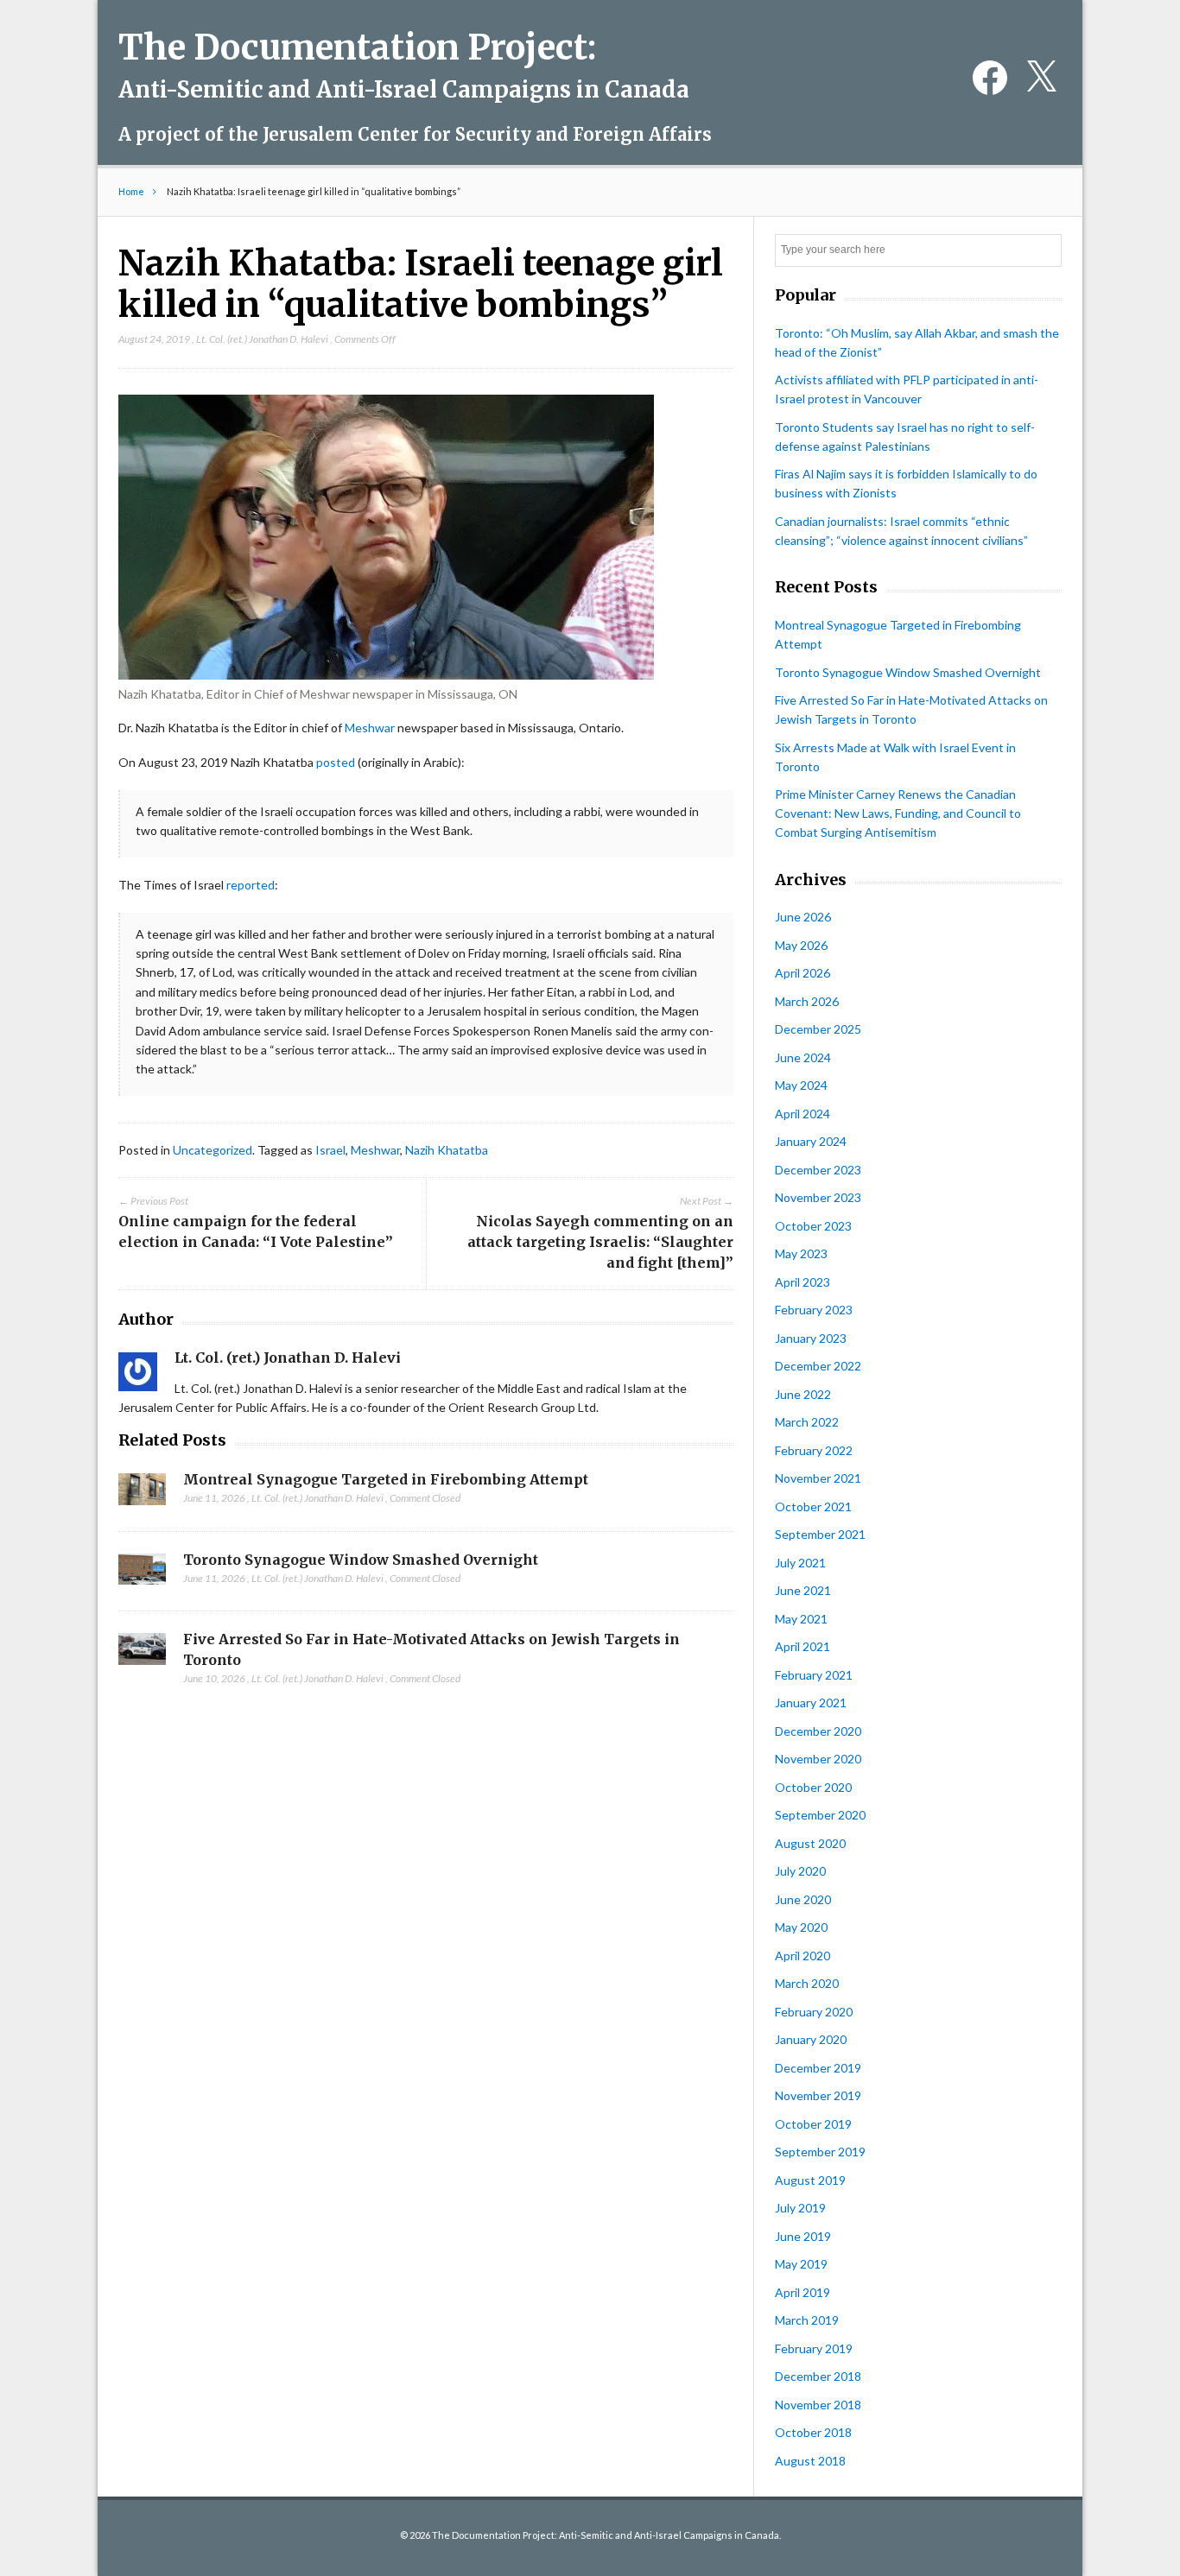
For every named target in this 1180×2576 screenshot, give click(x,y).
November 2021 (818, 1478)
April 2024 (803, 1114)
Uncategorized (213, 1150)
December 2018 (818, 2376)
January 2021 (811, 1703)
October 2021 (813, 1506)
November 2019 (818, 2095)
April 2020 (803, 1956)
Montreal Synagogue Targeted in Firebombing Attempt (386, 1479)
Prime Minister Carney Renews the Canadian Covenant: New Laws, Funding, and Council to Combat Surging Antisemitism (898, 813)
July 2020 (800, 1871)
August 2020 (810, 1843)
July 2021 (800, 1563)
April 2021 (803, 1646)
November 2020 (818, 1759)
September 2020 (820, 1815)
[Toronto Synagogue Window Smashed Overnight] (142, 1574)
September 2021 (820, 1534)
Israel (330, 1150)
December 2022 (818, 1366)
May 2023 (801, 1253)
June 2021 (803, 1590)
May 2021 (801, 1619)
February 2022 (814, 1450)
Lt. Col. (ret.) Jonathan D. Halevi (262, 339)
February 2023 (814, 1310)
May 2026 (801, 945)
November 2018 (818, 2405)
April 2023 (803, 1282)
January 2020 (811, 2039)
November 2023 (818, 1197)
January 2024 (811, 1141)
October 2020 (813, 1787)
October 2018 (813, 2432)
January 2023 (811, 1338)
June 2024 (803, 1057)
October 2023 (813, 1226)
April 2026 (803, 973)
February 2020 (814, 2012)
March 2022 (807, 1422)
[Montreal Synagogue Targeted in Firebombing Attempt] (142, 1494)
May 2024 (801, 1085)
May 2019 (801, 2264)
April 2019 (803, 2292)
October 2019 (813, 2124)
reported (251, 885)
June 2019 (803, 2236)
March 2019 (807, 2320)
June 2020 (803, 1899)
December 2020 (818, 1731)
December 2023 (818, 1170)
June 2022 (803, 1394)
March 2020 (807, 1983)
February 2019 (814, 2348)
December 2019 (818, 2068)
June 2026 (803, 917)
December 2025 (818, 1029)
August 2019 (810, 2180)
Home (131, 191)
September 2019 (820, 2152)
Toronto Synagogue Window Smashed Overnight (361, 1560)
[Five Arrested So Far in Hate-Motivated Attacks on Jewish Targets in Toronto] (142, 1654)
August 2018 (810, 2461)
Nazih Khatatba (447, 1150)
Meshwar (370, 728)
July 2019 (800, 2208)
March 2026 (807, 1001)
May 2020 (801, 1927)
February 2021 (814, 1675)
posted (336, 762)
